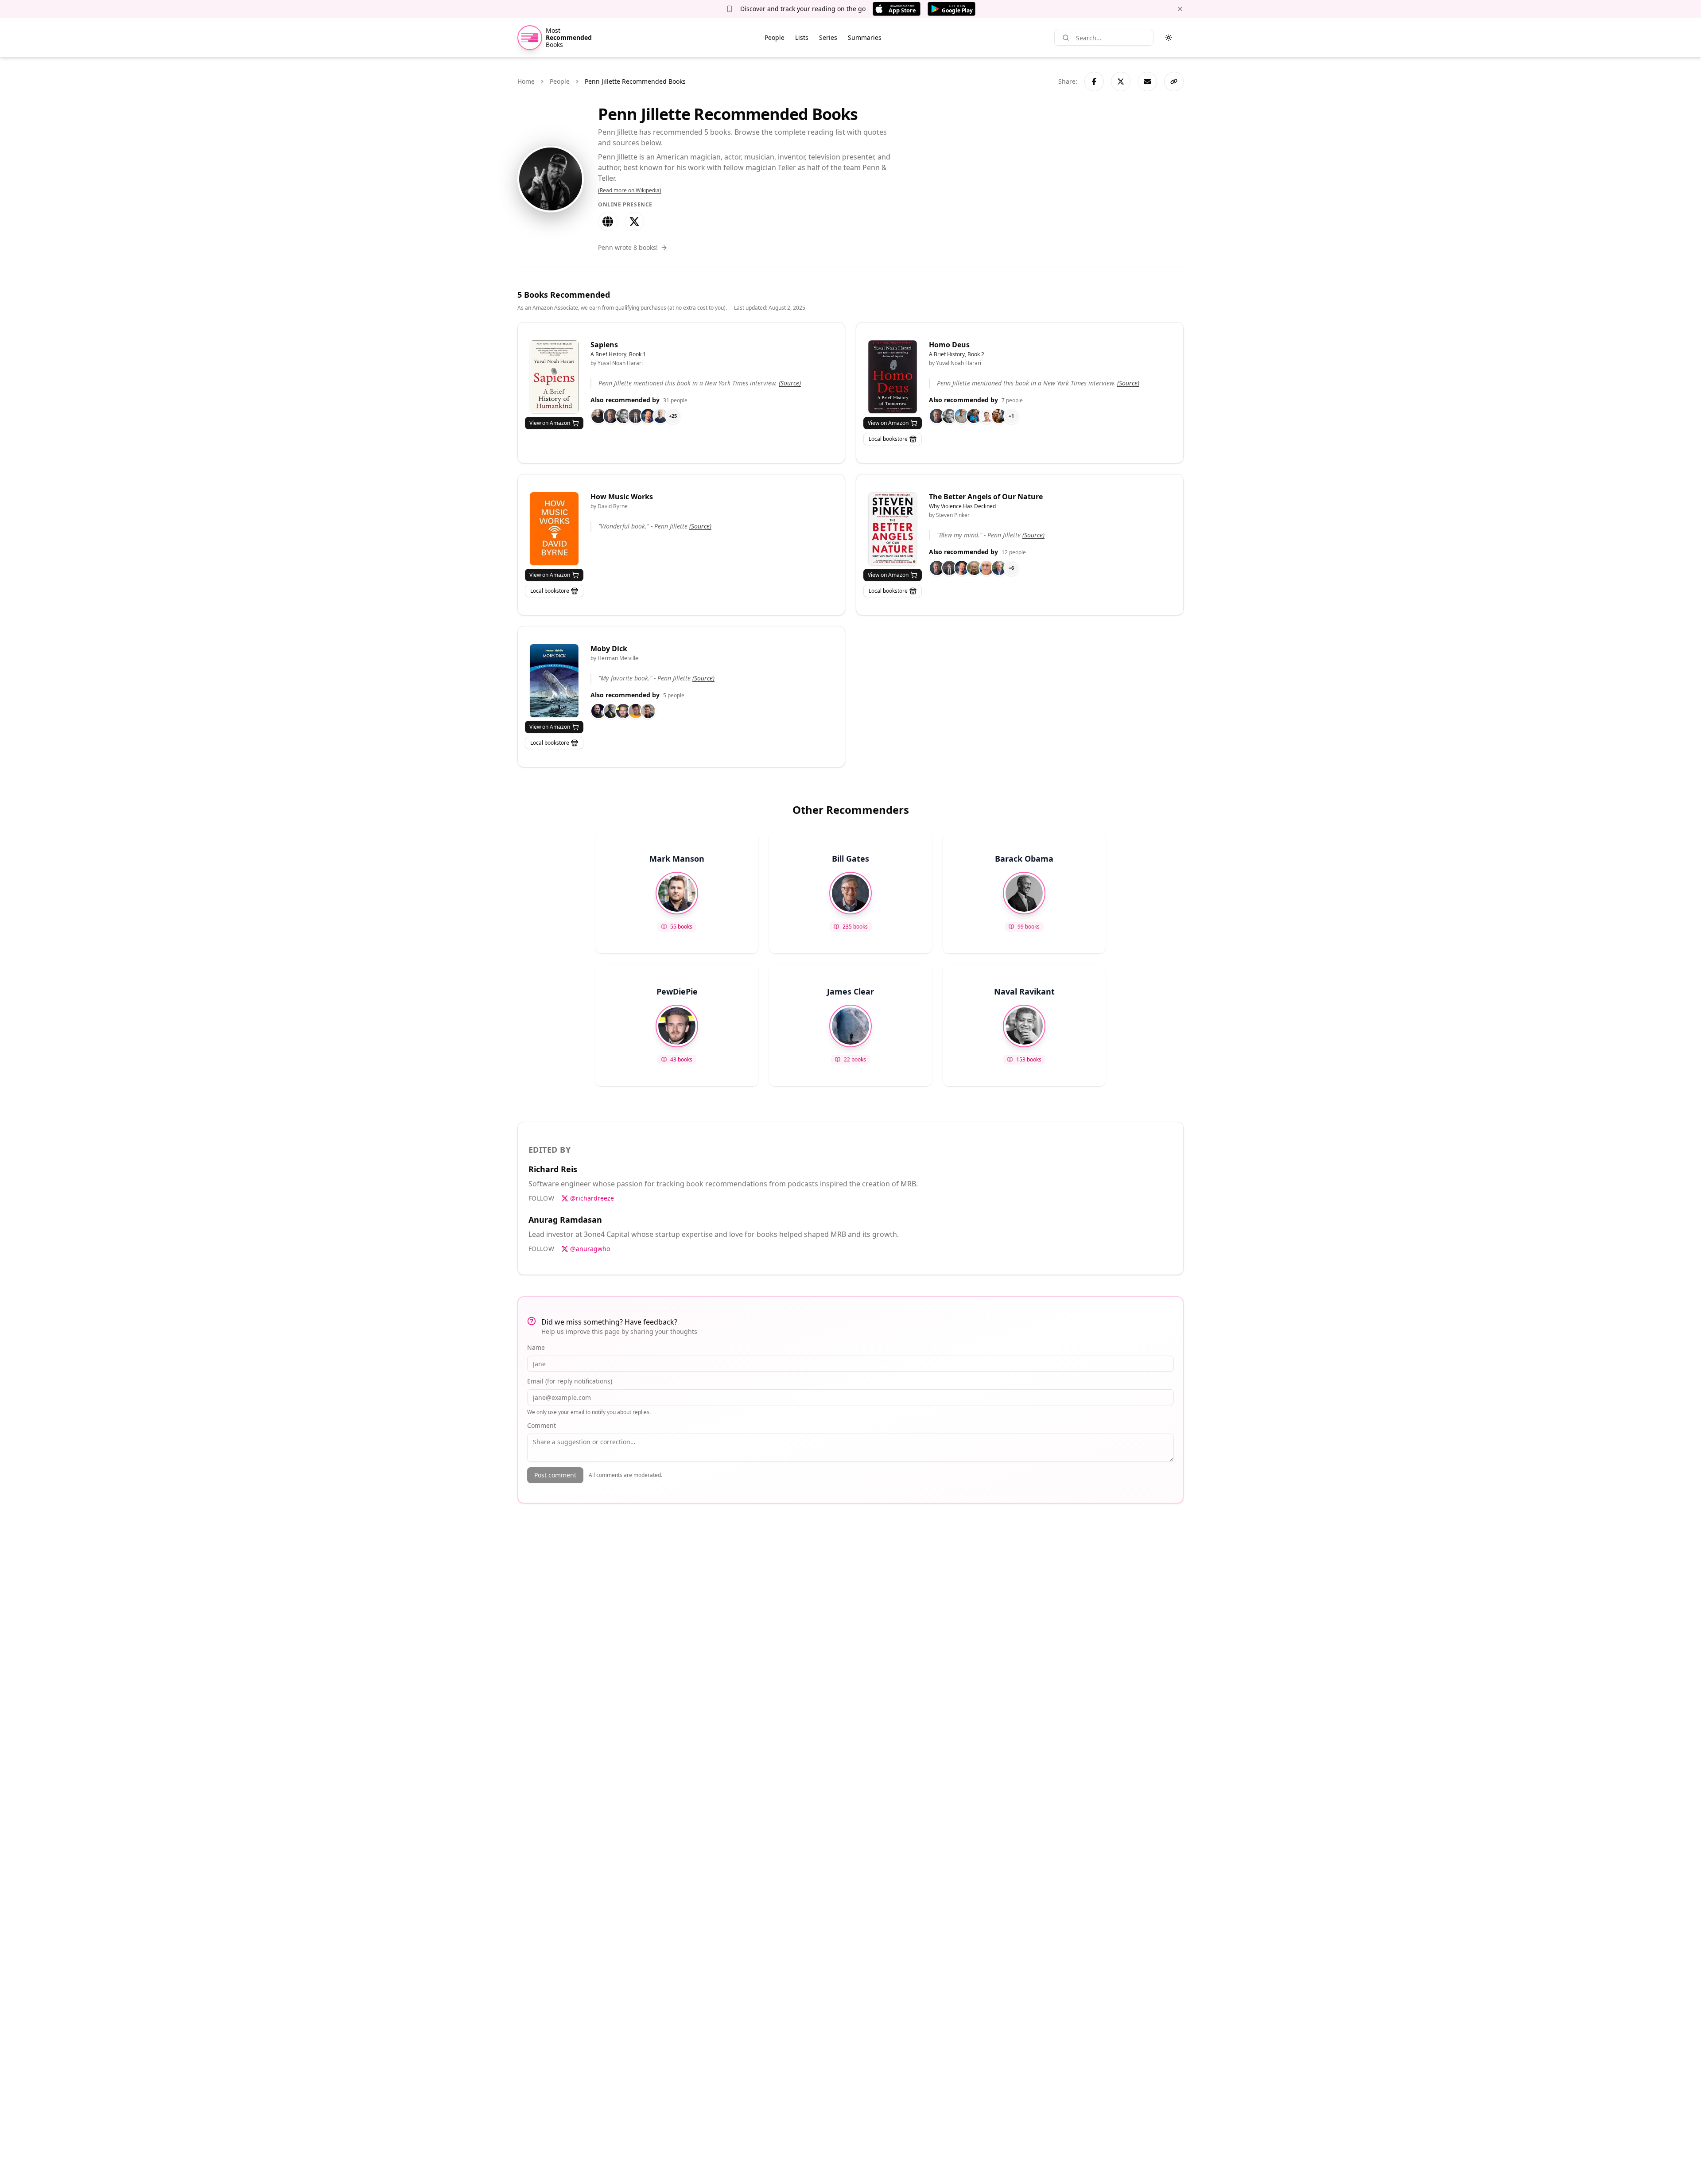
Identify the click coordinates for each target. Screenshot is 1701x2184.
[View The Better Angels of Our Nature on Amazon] (893, 529)
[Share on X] (1121, 82)
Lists (802, 37)
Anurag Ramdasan (565, 1220)
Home (526, 81)
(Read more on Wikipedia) (630, 190)
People (775, 37)
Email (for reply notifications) (570, 1381)
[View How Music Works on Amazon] (554, 529)
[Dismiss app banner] (1180, 9)
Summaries (865, 37)
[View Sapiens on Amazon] (554, 377)
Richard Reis (553, 1169)
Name (536, 1347)
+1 (1011, 416)
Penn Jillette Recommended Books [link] (635, 81)
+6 (1011, 568)
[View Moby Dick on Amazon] (554, 681)
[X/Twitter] (634, 222)
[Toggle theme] (1169, 38)
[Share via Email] (1147, 82)
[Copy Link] (1174, 82)
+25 (673, 416)
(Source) (790, 383)
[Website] (608, 222)
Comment (542, 1425)
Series (828, 37)
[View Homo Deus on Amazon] (893, 377)
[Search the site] (1066, 38)
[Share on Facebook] (1094, 82)
